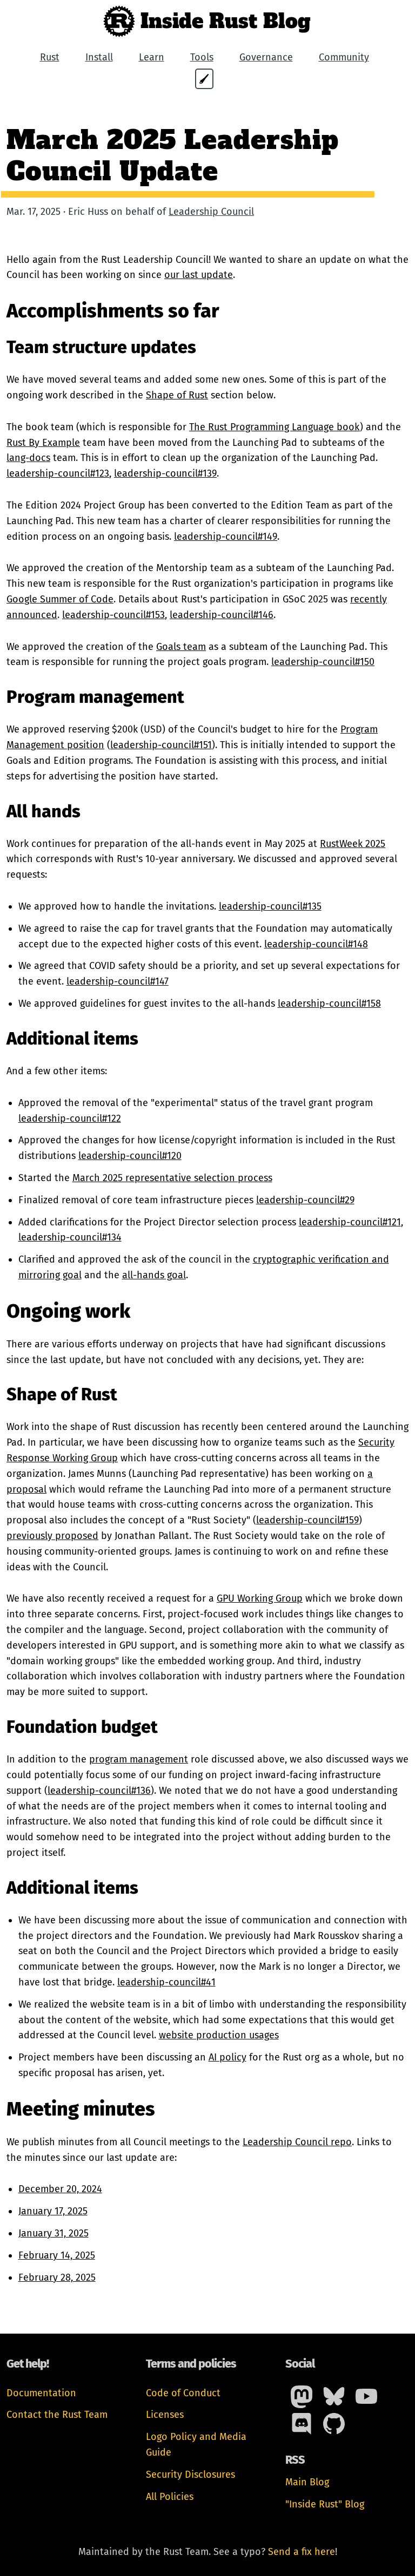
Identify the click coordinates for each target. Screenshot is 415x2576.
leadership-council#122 (70, 1118)
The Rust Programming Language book (275, 427)
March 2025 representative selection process (172, 1178)
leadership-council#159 (307, 1520)
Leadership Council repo (297, 2142)
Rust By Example (43, 443)
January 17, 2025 (53, 2211)
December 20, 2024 (60, 2189)
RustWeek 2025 (353, 844)
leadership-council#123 (58, 473)
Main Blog (307, 2482)
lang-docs (28, 458)
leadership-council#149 (226, 537)
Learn (152, 57)
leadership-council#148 (316, 944)
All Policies (170, 2497)
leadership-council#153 (113, 615)
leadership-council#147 (118, 981)
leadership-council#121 (350, 1222)
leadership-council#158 (329, 1004)
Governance (266, 57)
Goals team (181, 647)
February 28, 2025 (57, 2277)
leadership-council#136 (99, 1791)
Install (99, 57)
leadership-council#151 (161, 745)
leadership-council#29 (305, 1200)
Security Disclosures (190, 2475)
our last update (199, 275)
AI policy (227, 2057)
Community (344, 57)
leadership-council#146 (222, 615)
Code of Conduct (183, 2393)
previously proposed (52, 1536)
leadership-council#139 (165, 473)
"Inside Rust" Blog (325, 2504)
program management (139, 1759)
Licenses (165, 2415)
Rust (50, 57)
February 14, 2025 (57, 2255)
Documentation (41, 2393)
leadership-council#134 (70, 1237)
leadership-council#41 (166, 1982)
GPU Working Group (260, 1598)
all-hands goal (154, 1275)
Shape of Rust (177, 395)
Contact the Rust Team (57, 2415)
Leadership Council (211, 212)
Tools (202, 57)
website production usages (219, 2035)
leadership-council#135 (270, 906)
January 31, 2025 (53, 2233)
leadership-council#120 (130, 1156)
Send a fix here (302, 2552)
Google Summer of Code (60, 599)
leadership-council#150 (323, 662)
